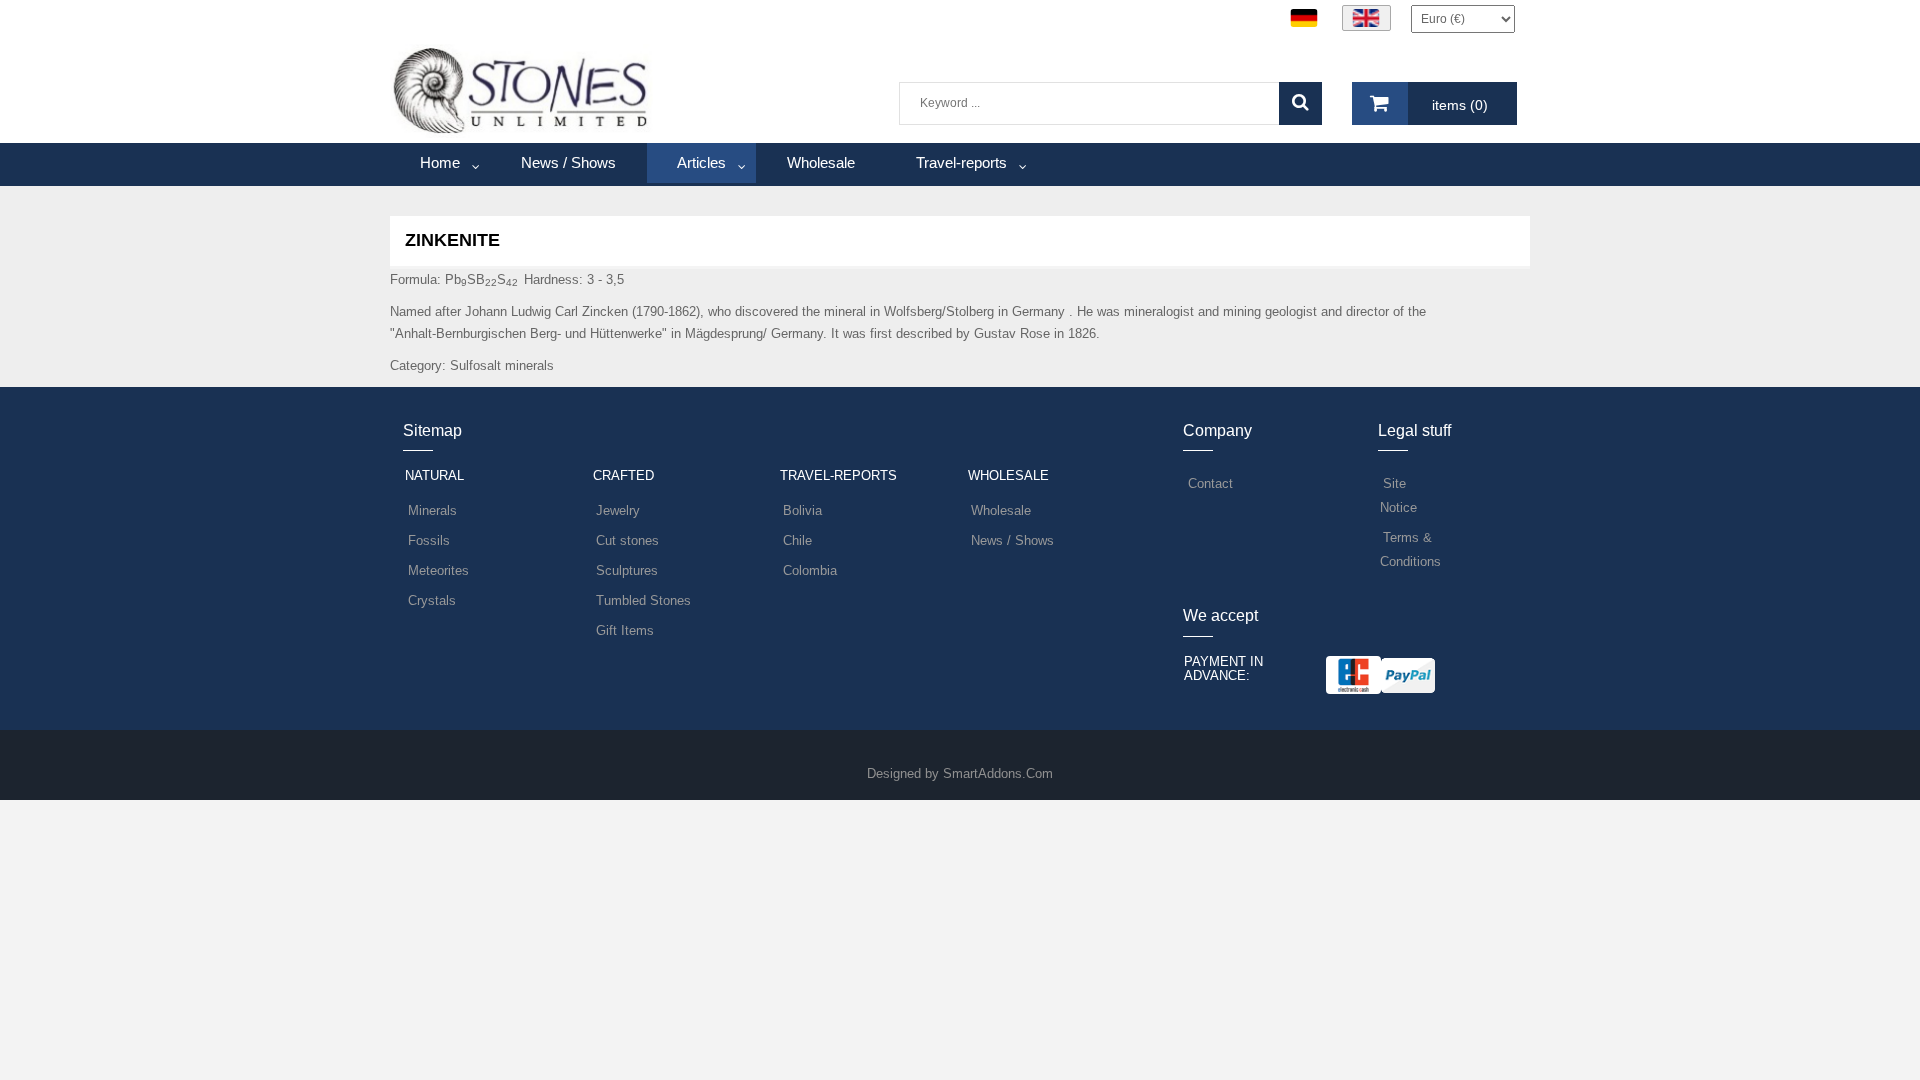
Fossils (429, 540)
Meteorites (438, 570)
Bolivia (802, 510)
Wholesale (1001, 510)
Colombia (810, 570)
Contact (1210, 483)
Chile (797, 540)
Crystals (432, 600)
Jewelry (618, 510)
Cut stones (627, 540)
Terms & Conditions (1410, 549)
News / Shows (1012, 540)
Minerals (432, 510)
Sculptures (627, 570)
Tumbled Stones (643, 600)
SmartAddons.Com (998, 773)
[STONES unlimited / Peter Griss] (521, 89)
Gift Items (625, 630)
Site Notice (1398, 495)
